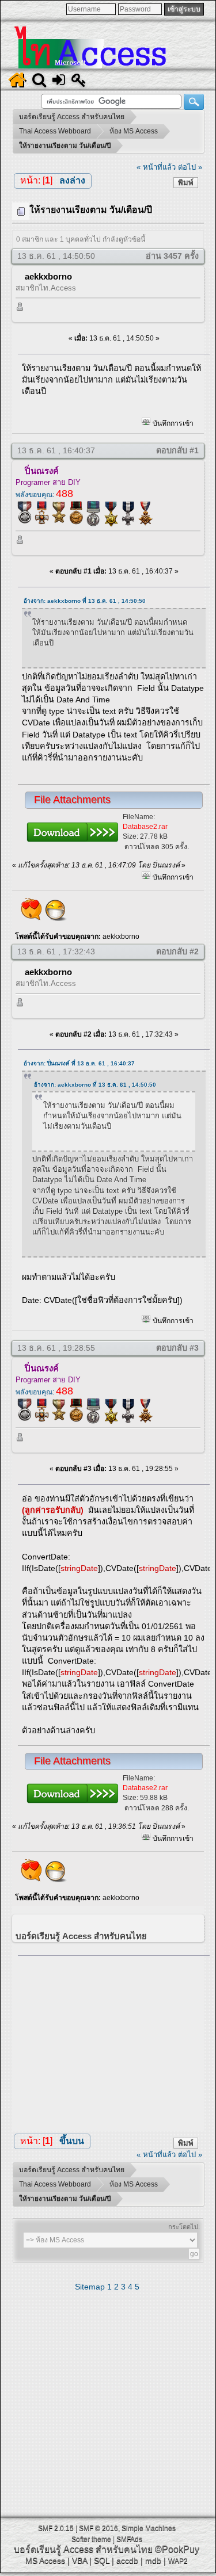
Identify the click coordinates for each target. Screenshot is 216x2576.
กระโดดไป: (184, 2227)
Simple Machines (149, 2528)
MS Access (45, 2560)
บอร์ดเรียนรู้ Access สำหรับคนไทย (83, 2549)
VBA (79, 2560)
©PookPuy (177, 2549)
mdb (153, 2560)
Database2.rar (145, 827)
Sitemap (90, 2287)
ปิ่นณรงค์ (42, 471)
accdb (127, 2560)
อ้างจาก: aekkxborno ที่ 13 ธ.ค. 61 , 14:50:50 (85, 601)
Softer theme (91, 2539)
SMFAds (129, 2539)
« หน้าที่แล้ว (156, 167)
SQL (102, 2560)
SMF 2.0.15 (56, 2528)
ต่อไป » (190, 167)
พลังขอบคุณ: (44, 495)
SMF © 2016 (98, 2528)
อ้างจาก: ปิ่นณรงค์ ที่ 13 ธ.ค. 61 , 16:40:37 (79, 1063)
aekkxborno (48, 276)
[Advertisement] (114, 2041)
